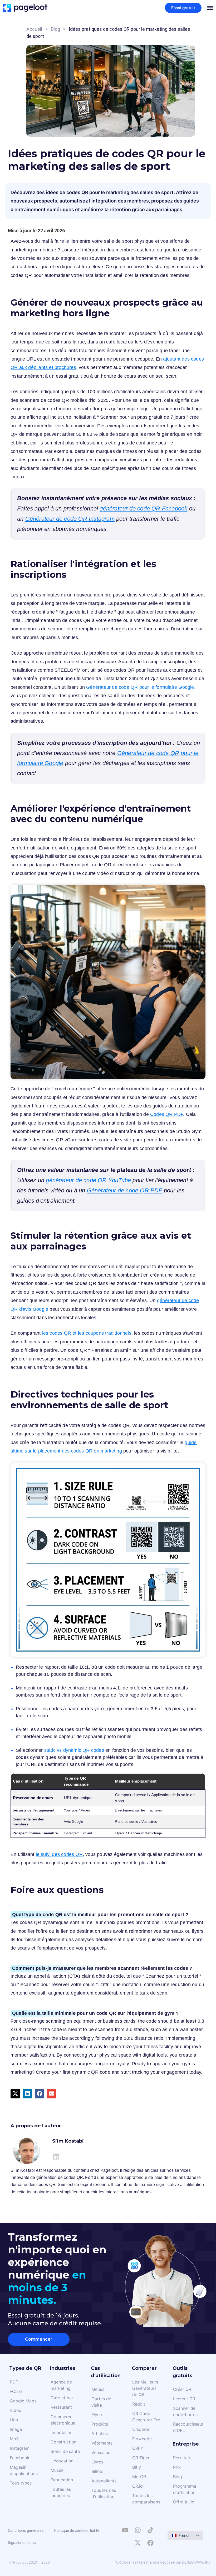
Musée (57, 2470)
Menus (98, 2389)
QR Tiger (141, 2458)
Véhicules (101, 2452)
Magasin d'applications (24, 2470)
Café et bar (62, 2398)
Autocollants (104, 2481)
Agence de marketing (61, 2385)
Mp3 (14, 2439)
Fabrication (62, 2480)
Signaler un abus (22, 2543)
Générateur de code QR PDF (125, 1190)
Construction (63, 2442)
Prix (177, 2467)
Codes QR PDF (167, 1114)
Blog (55, 29)
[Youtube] (125, 2530)
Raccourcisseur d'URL (188, 2427)
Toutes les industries (61, 2492)
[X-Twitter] (138, 2543)
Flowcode (142, 2439)
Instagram (20, 2448)
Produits (100, 2424)
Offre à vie (184, 2502)
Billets (97, 2471)
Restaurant (61, 2407)
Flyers (97, 2415)
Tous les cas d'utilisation (104, 2493)
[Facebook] (150, 2543)
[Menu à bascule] (210, 8)
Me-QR (139, 2477)
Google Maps (23, 2401)
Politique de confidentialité (77, 2531)
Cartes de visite (101, 2402)
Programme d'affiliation (185, 2489)
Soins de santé (65, 2451)
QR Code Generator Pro (146, 2417)
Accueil (34, 29)
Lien (14, 2420)
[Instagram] (138, 2530)
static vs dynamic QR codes (74, 1750)
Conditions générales (26, 2531)
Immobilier (61, 2432)
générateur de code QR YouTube (88, 1180)
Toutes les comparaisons (146, 2499)
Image (16, 2429)
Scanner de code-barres (185, 2411)
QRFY (138, 2448)
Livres (97, 2462)
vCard (16, 2391)
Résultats (182, 2458)
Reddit (139, 2404)
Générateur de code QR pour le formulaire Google (140, 687)
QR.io (138, 2486)
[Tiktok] (150, 2530)
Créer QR (182, 2389)
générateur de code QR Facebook (143, 508)
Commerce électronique (63, 2420)
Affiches (100, 2433)
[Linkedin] (56, 2157)
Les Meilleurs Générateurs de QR (145, 2388)
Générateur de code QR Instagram (70, 519)
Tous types (21, 2483)
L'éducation (62, 2461)
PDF (14, 2382)
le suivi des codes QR (59, 1854)
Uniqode (141, 2429)
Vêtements (102, 2443)
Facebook (20, 2458)
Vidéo (16, 2410)
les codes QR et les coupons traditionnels (87, 1333)
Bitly (137, 2467)
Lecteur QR (184, 2399)
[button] (15, 2094)
